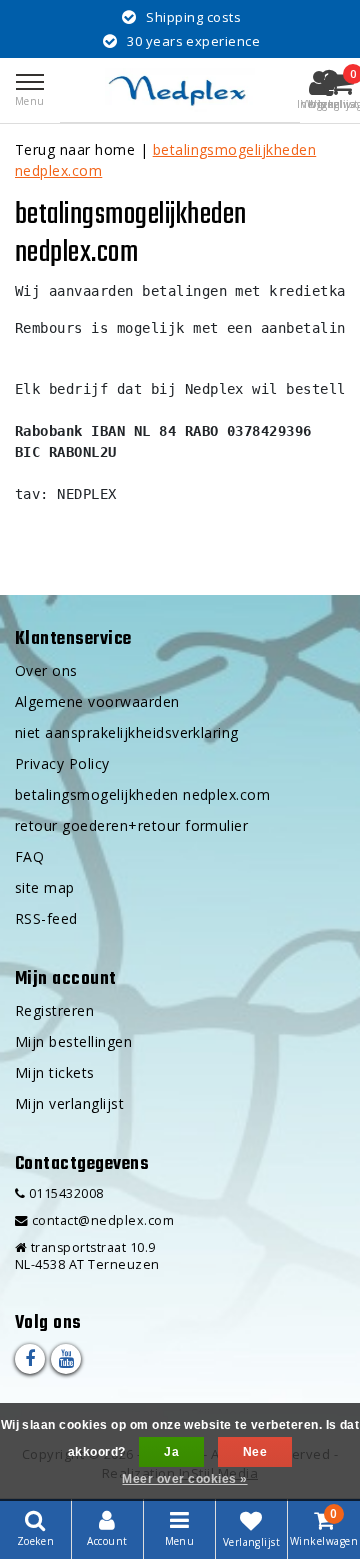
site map (45, 887)
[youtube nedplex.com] (66, 1359)
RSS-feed (46, 918)
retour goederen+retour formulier (131, 825)
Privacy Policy (62, 763)
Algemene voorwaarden (97, 701)
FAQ (29, 856)
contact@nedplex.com (103, 1220)
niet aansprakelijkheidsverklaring (127, 732)
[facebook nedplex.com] (30, 1359)
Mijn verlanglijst (69, 1103)
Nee (255, 1452)
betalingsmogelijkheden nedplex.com (142, 794)
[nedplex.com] (180, 90)
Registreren (54, 1010)
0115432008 (64, 1193)
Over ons (46, 670)
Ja (171, 1452)
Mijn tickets (55, 1072)
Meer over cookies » (184, 1479)
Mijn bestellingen (73, 1041)
